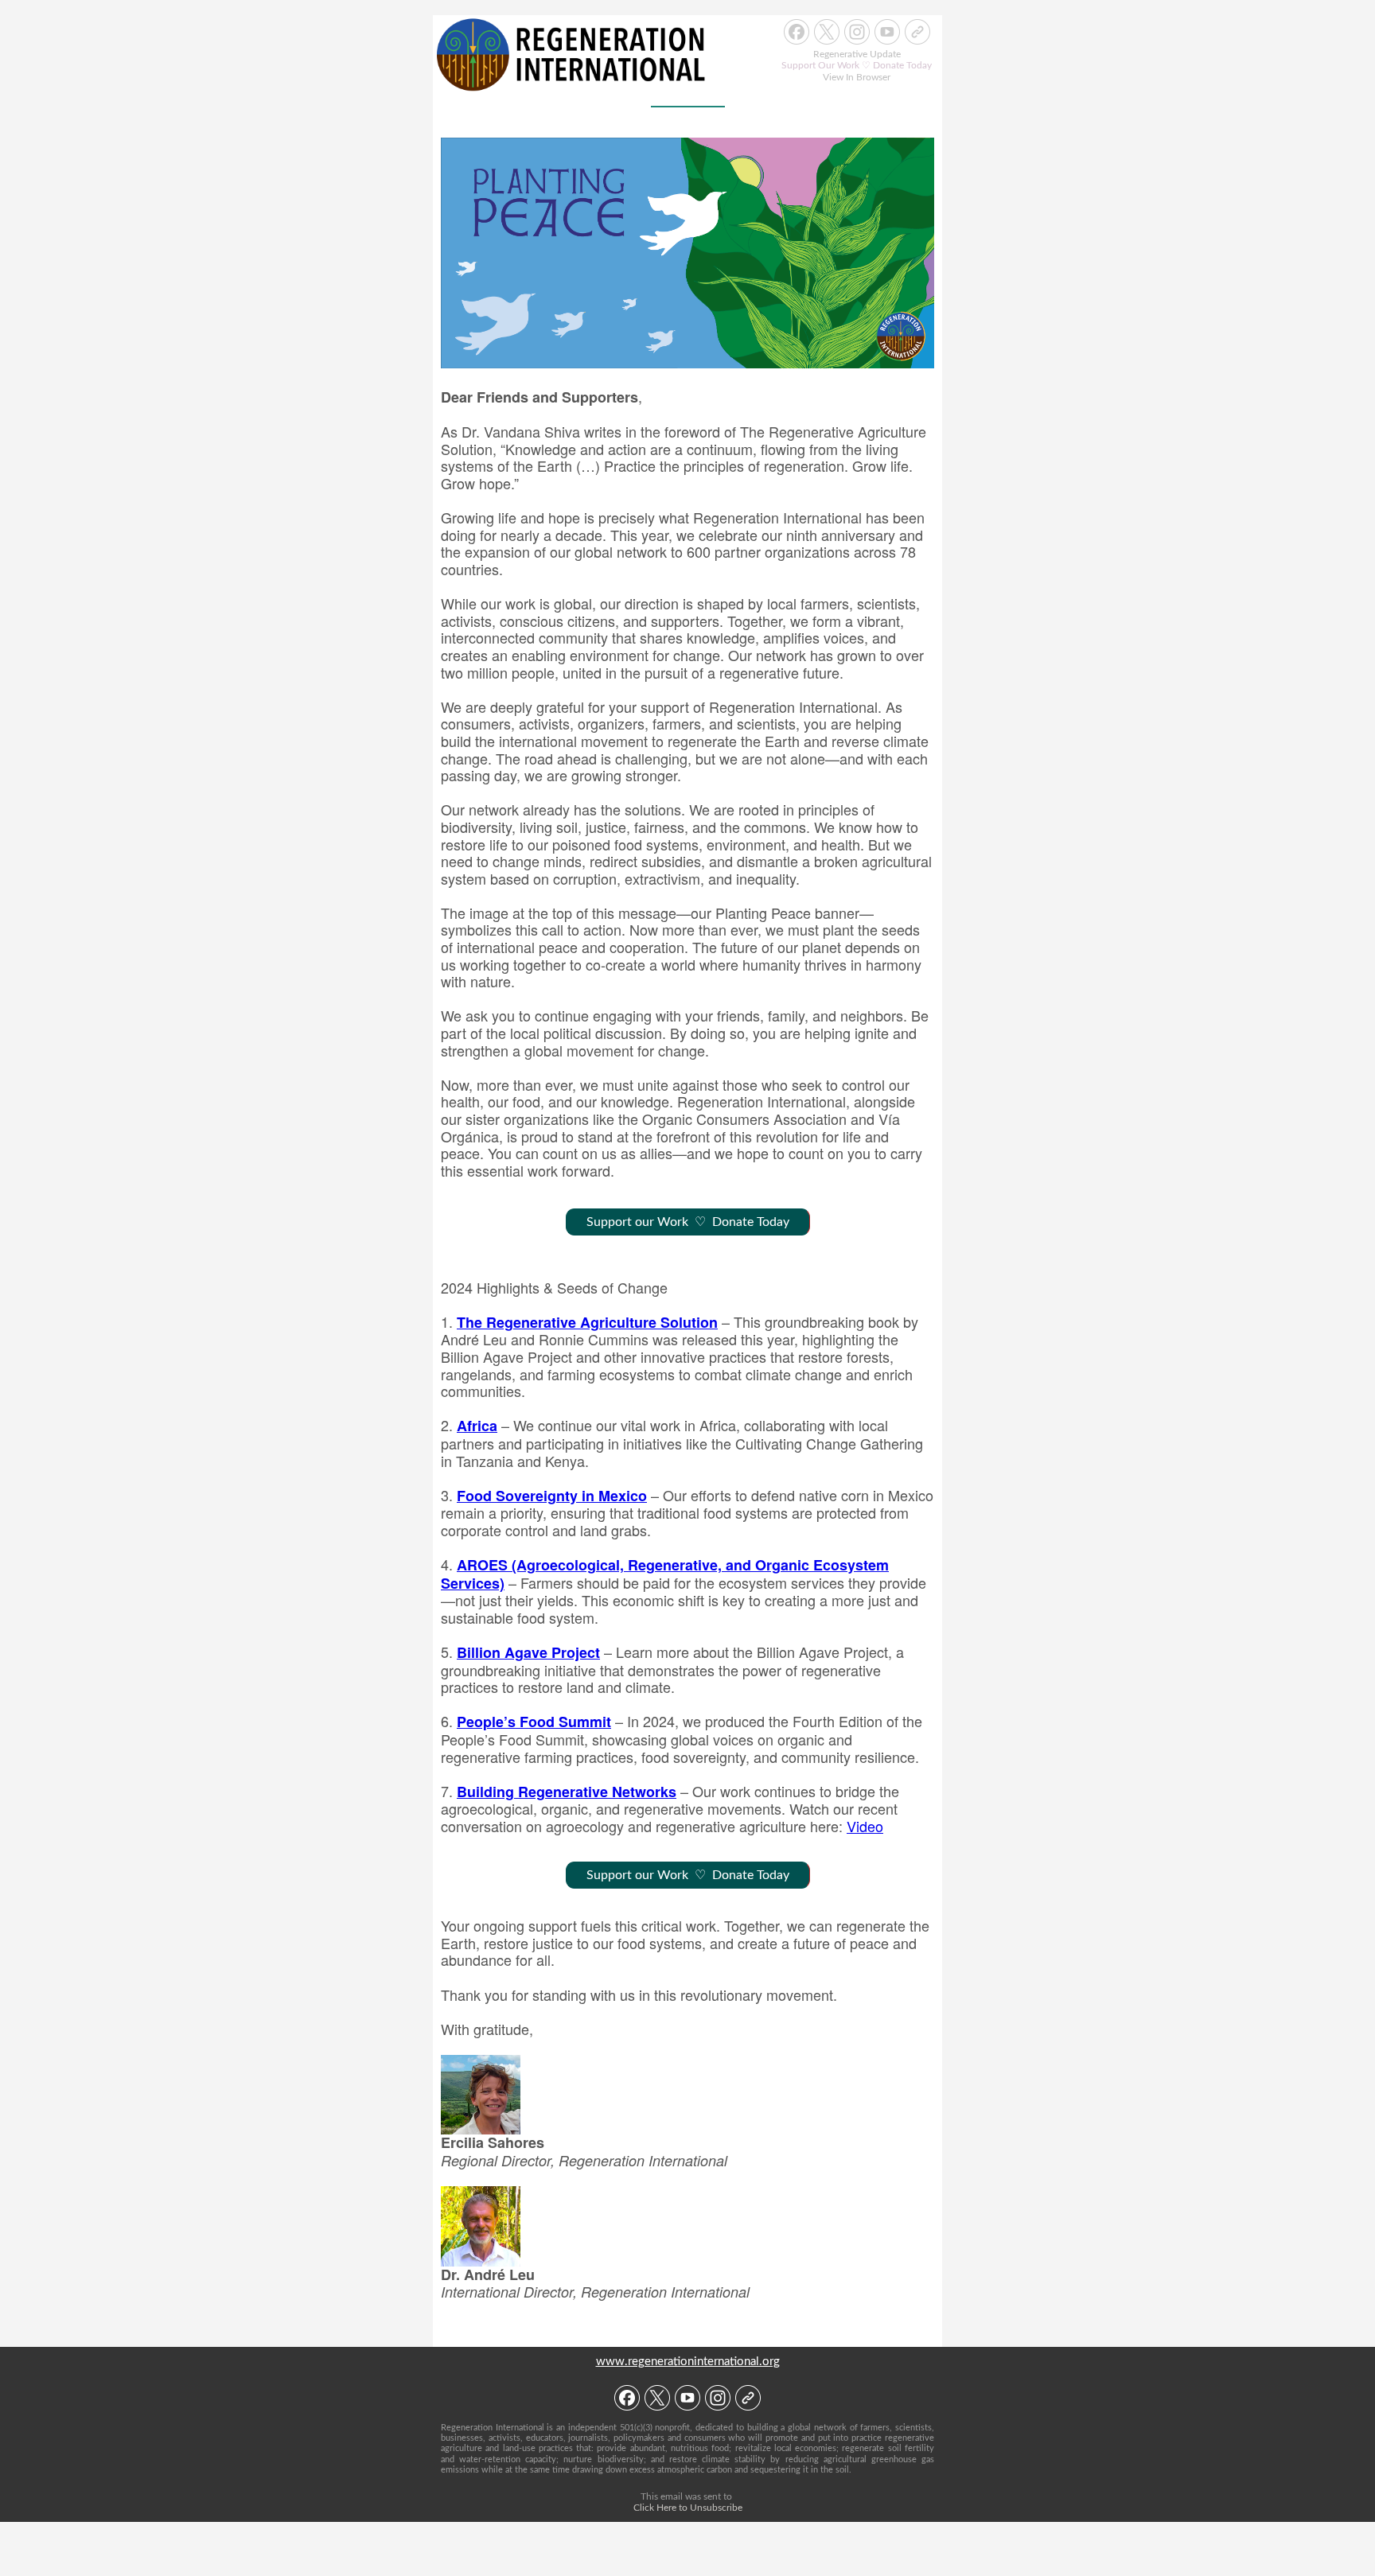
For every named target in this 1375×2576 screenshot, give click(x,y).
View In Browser (857, 77)
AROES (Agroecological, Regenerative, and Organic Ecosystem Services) (665, 1574)
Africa (477, 1426)
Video (865, 1826)
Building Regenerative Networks (567, 1792)
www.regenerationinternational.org (688, 2362)
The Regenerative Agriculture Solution (587, 1322)
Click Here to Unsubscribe (688, 2508)
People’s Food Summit (534, 1722)
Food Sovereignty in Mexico (552, 1496)
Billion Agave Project (528, 1652)
